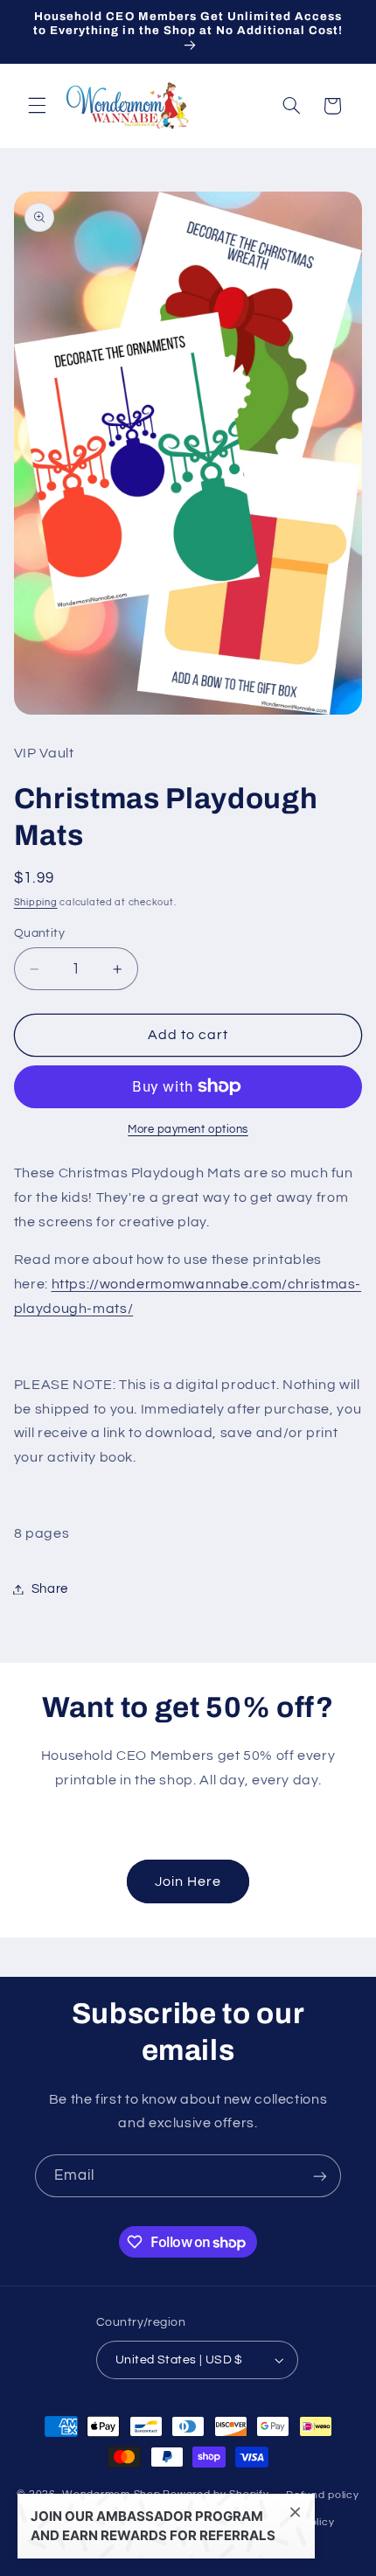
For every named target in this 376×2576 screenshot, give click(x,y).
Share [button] (50, 1589)
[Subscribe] (320, 2176)
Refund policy (323, 2495)
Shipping (36, 902)
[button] (37, 106)
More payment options (188, 1130)
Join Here (188, 1881)
